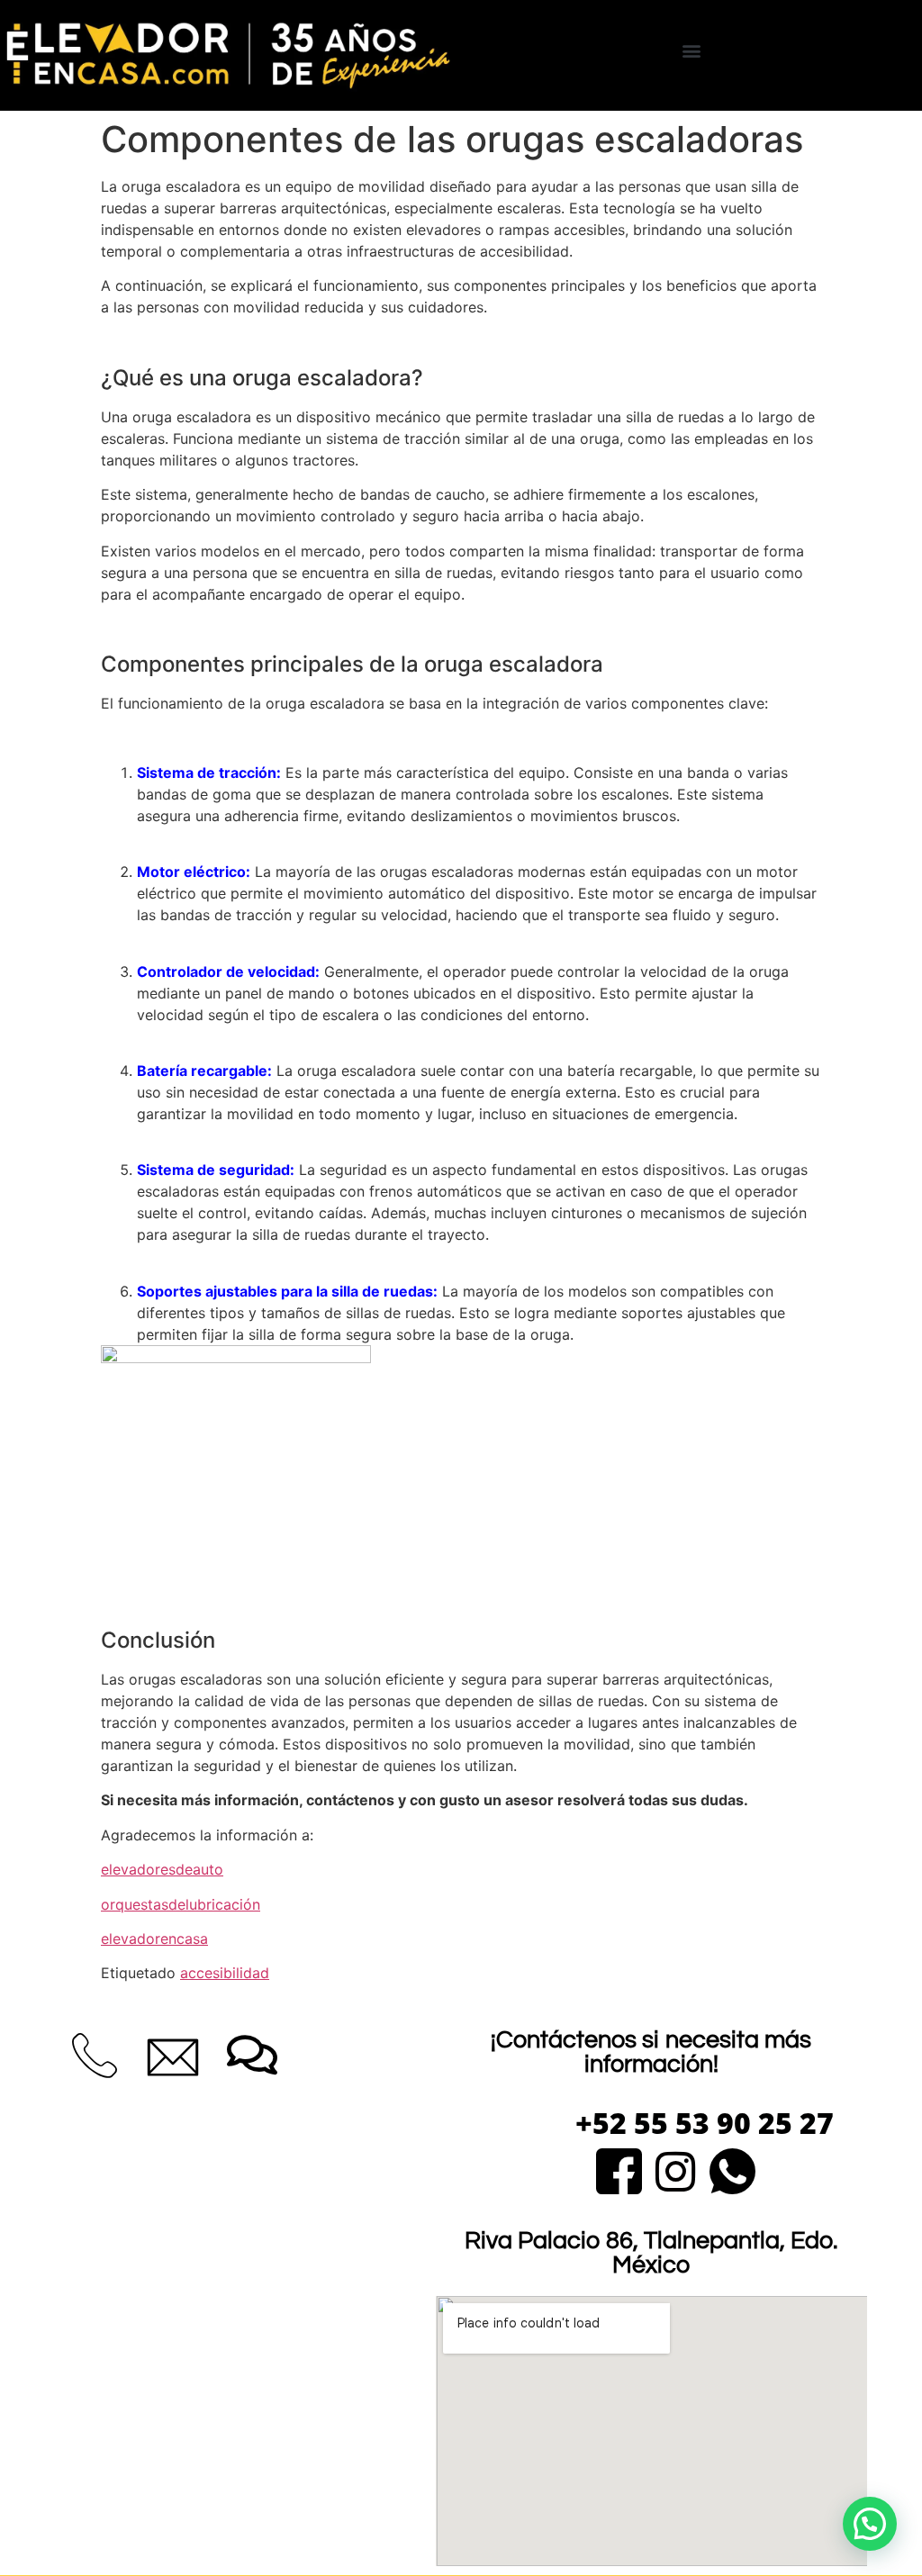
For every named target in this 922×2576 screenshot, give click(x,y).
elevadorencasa (154, 1939)
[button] (692, 51)
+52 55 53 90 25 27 (705, 2123)
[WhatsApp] (732, 2169)
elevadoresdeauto (162, 1869)
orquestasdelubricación (181, 1904)
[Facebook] (619, 2169)
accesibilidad (225, 1973)
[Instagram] (676, 2169)
